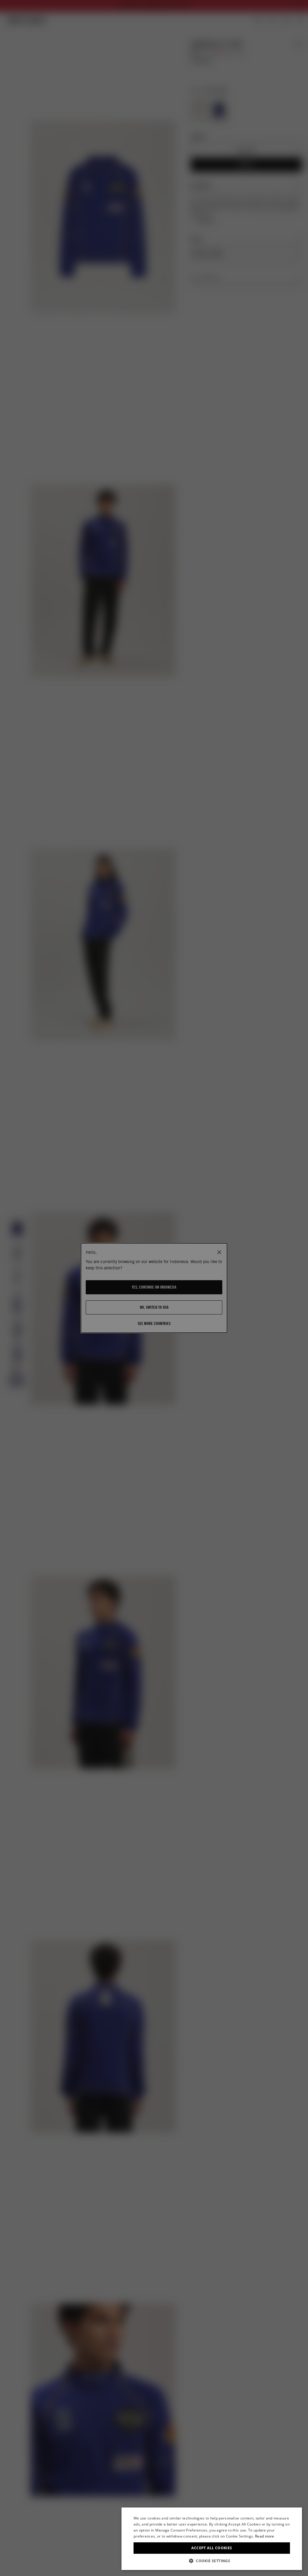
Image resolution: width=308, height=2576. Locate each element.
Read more (265, 2536)
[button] (212, 2561)
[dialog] (212, 2539)
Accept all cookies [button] (212, 2548)
